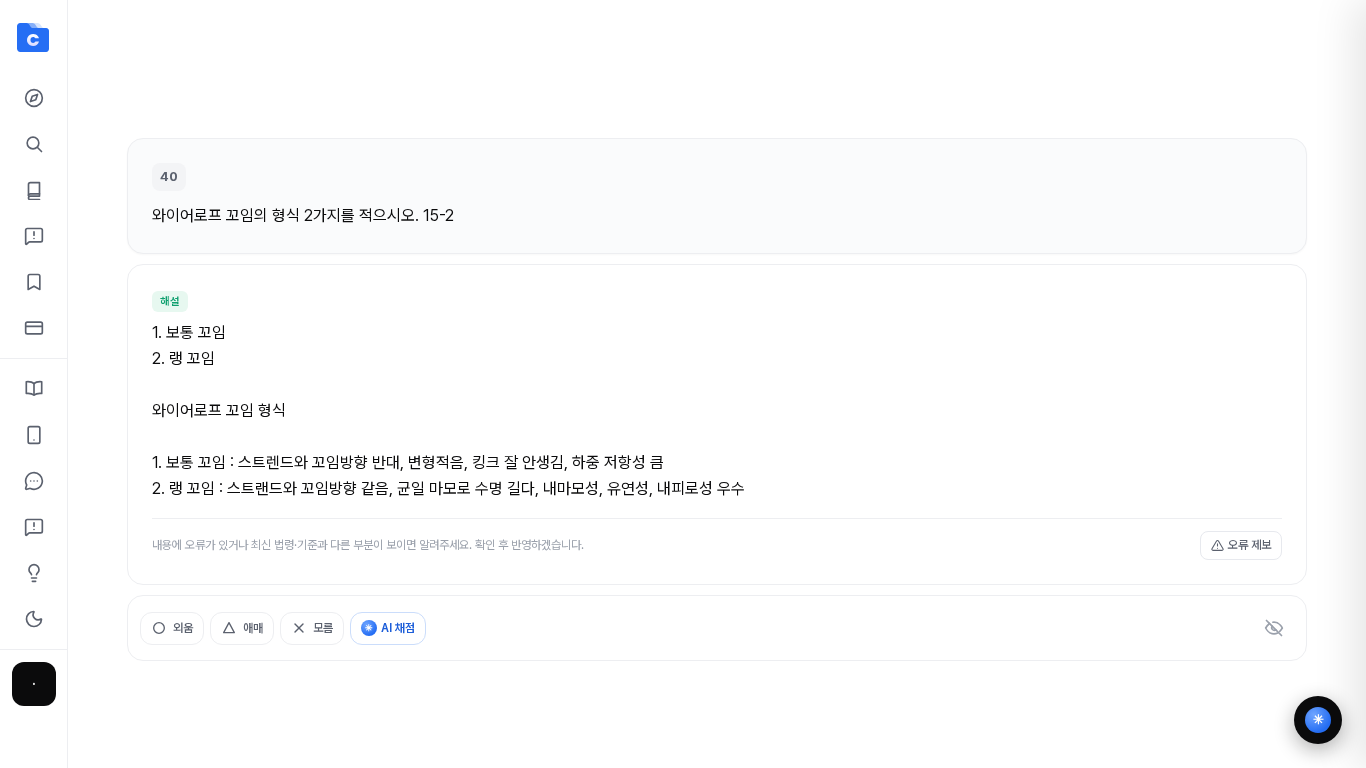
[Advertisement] (717, 78)
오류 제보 (1249, 545)
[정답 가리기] (1274, 628)
